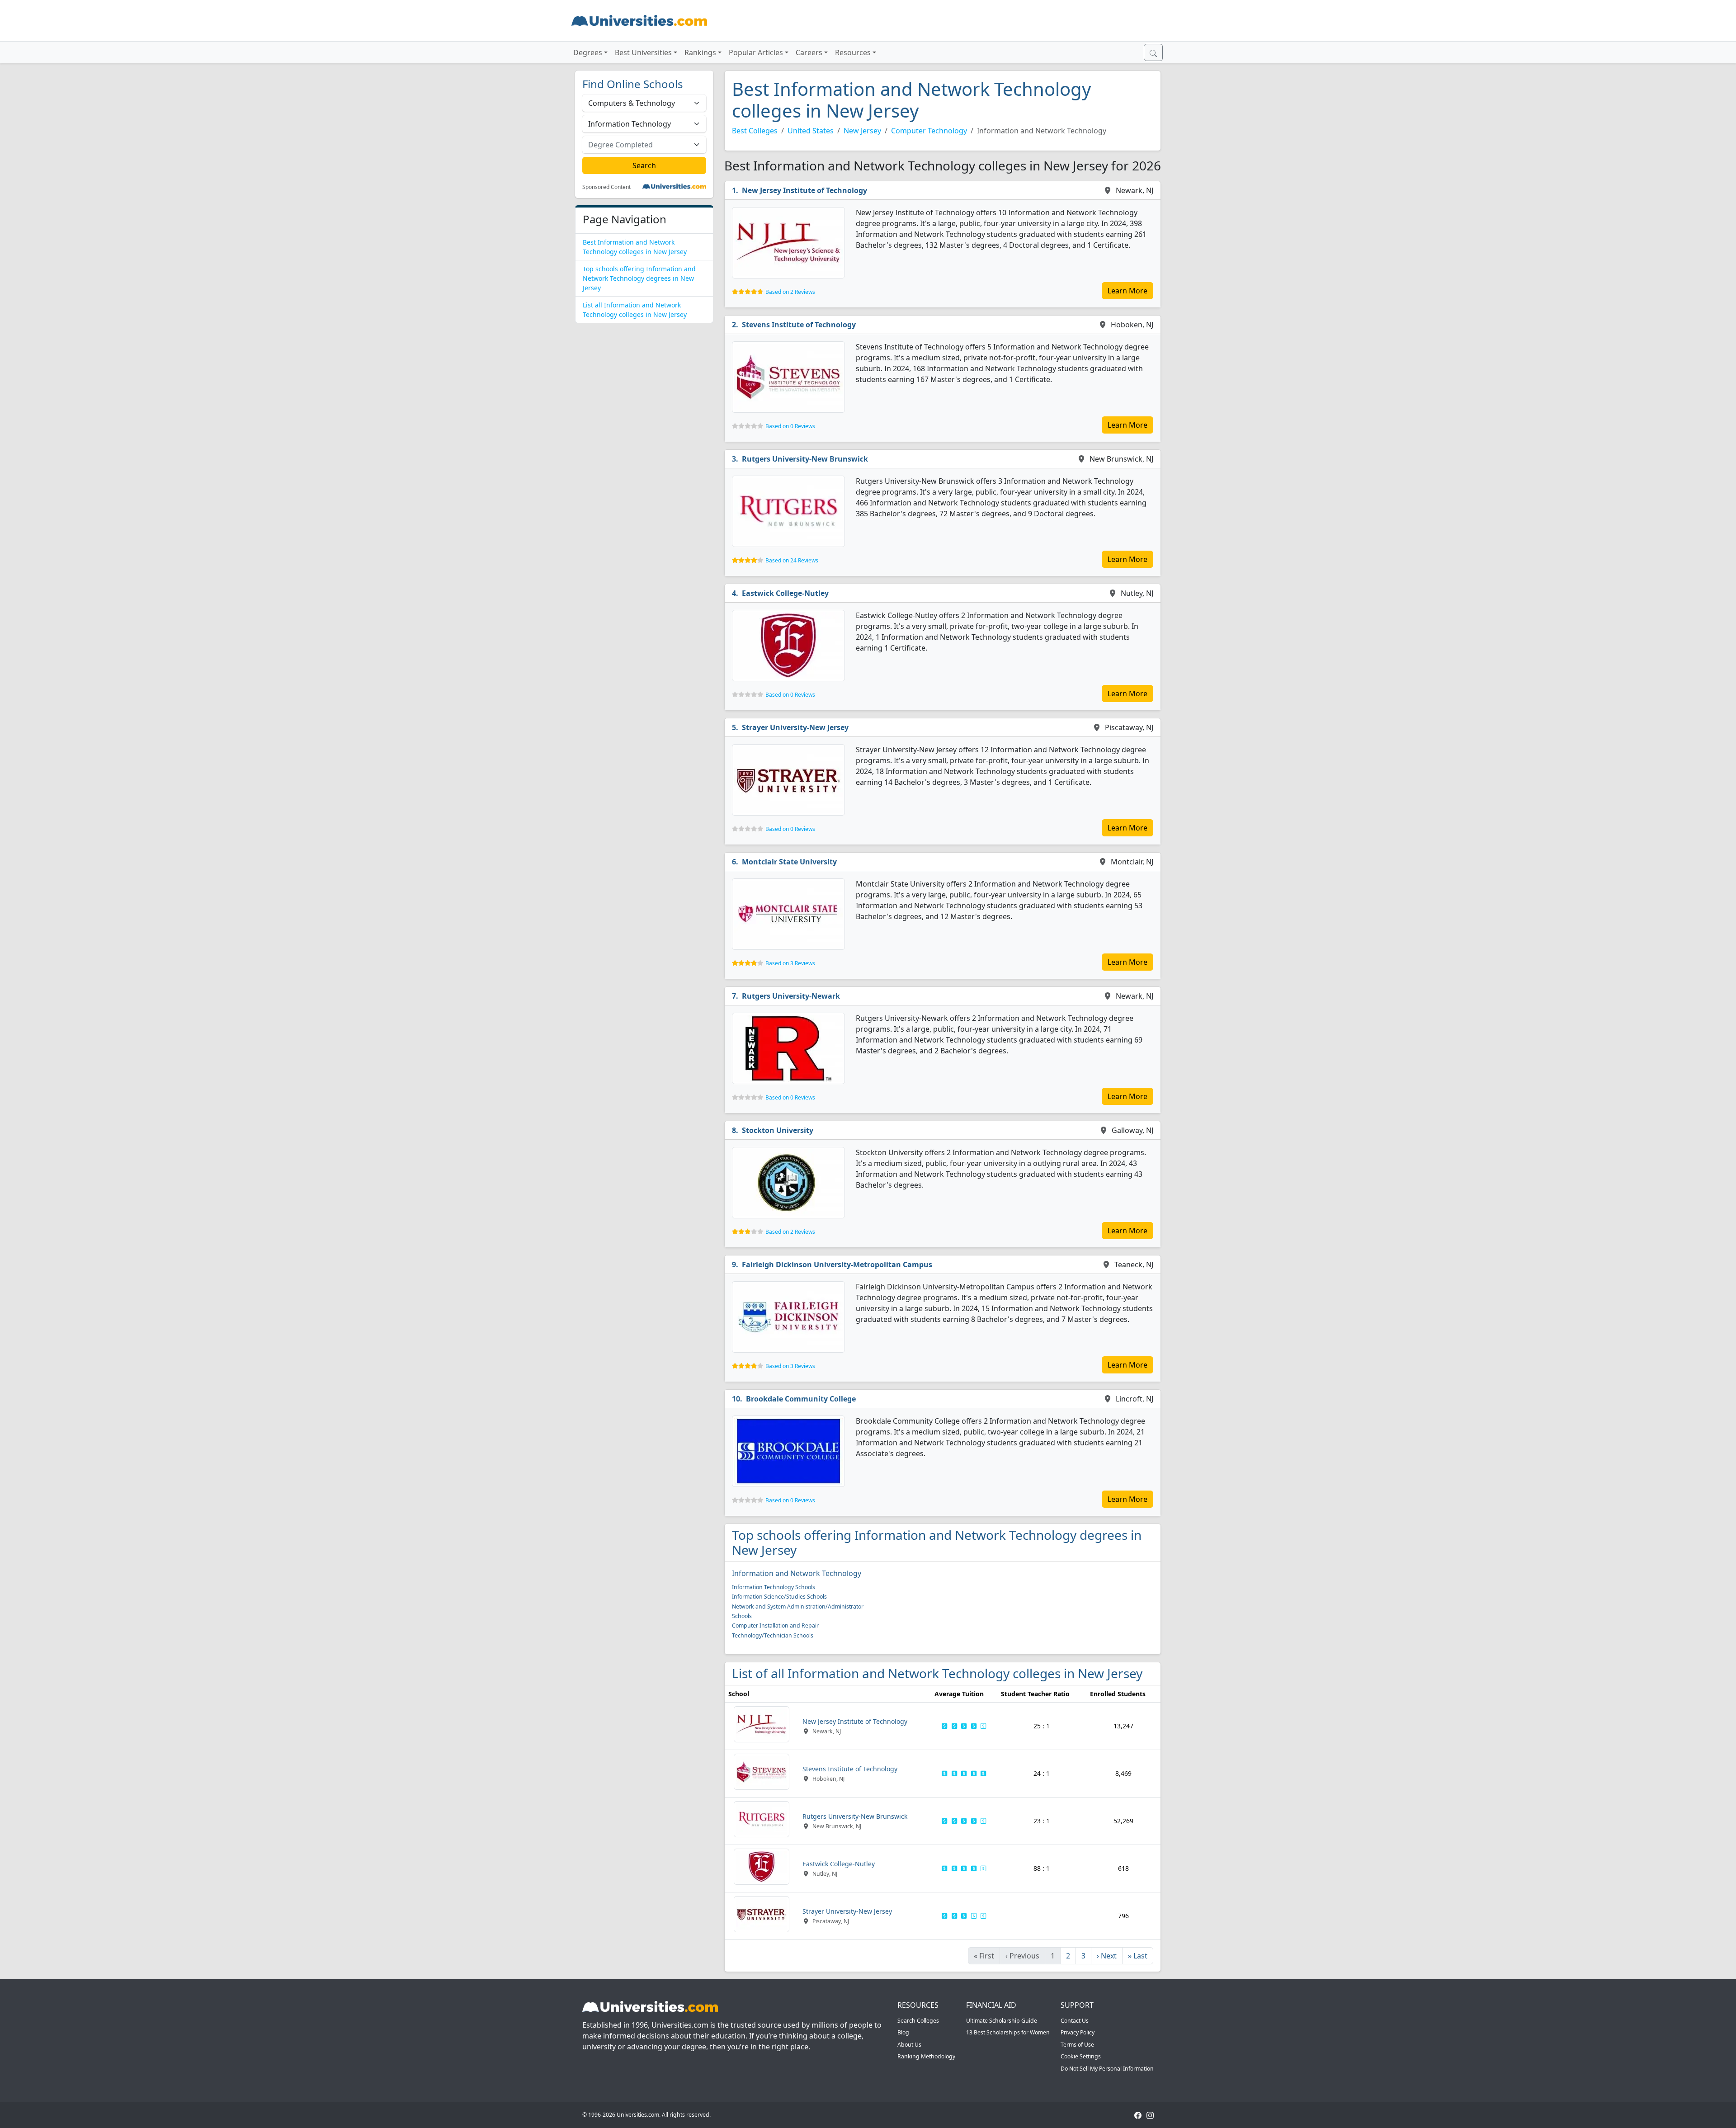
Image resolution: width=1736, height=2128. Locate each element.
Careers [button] (809, 52)
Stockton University (778, 1130)
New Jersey (862, 131)
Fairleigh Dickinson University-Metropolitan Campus (837, 1265)
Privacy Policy (1078, 2032)
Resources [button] (853, 52)
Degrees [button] (588, 52)
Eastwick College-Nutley (785, 593)
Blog (903, 2032)
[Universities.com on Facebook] (1138, 2115)
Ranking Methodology (926, 2056)
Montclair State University (789, 862)
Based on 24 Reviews (792, 560)
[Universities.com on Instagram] (1150, 2115)
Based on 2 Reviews (790, 292)
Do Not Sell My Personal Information (1107, 2069)
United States (811, 131)
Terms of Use (1077, 2045)
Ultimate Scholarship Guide (1002, 2021)
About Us (909, 2045)
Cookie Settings (1081, 2056)
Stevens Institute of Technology (799, 325)
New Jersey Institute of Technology (804, 190)
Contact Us (1075, 2021)
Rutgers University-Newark (791, 996)
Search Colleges (918, 2021)
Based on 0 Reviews (790, 426)
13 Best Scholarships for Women (1008, 2032)
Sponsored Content (606, 187)
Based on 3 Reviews (790, 963)
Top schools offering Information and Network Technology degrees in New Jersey (639, 278)
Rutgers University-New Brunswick (805, 459)
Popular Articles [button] (756, 52)
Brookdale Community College (801, 1399)
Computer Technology (929, 131)
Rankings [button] (700, 52)
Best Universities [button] (643, 52)
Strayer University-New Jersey (795, 727)
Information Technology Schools (774, 1587)
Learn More (1127, 291)
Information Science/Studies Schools (779, 1597)
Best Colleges (755, 131)
